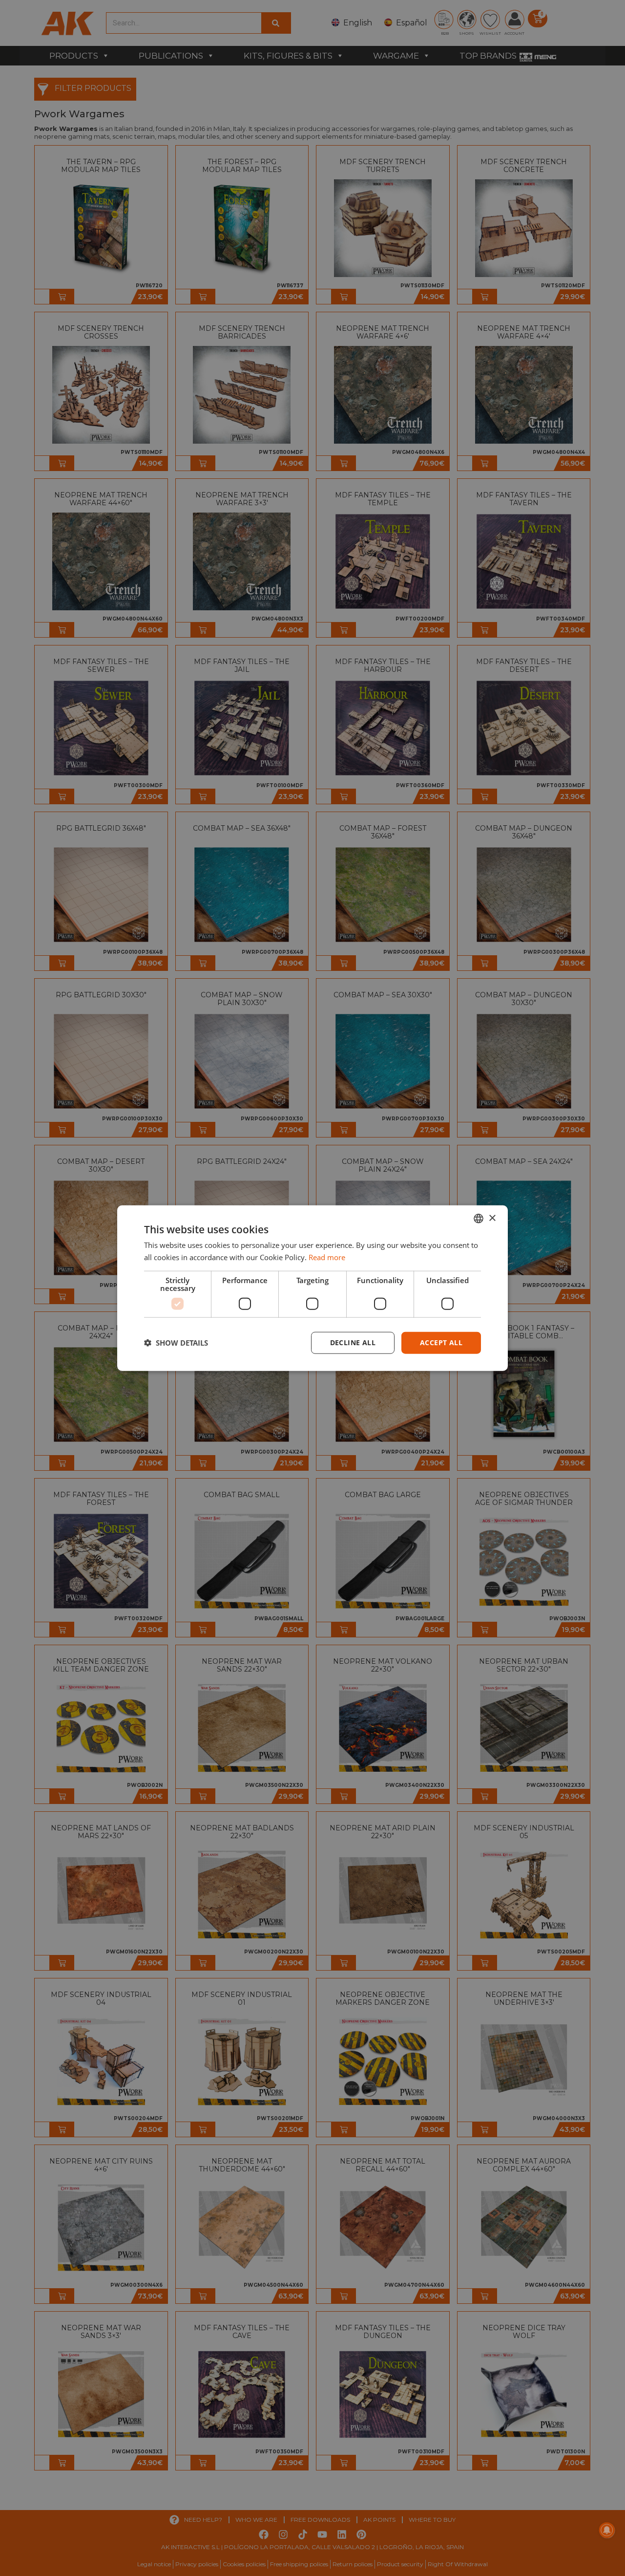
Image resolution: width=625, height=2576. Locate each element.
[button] (176, 1343)
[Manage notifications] (607, 2530)
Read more (327, 1257)
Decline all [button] (353, 1342)
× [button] (492, 1218)
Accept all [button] (441, 1342)
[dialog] (312, 1288)
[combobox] (479, 1219)
